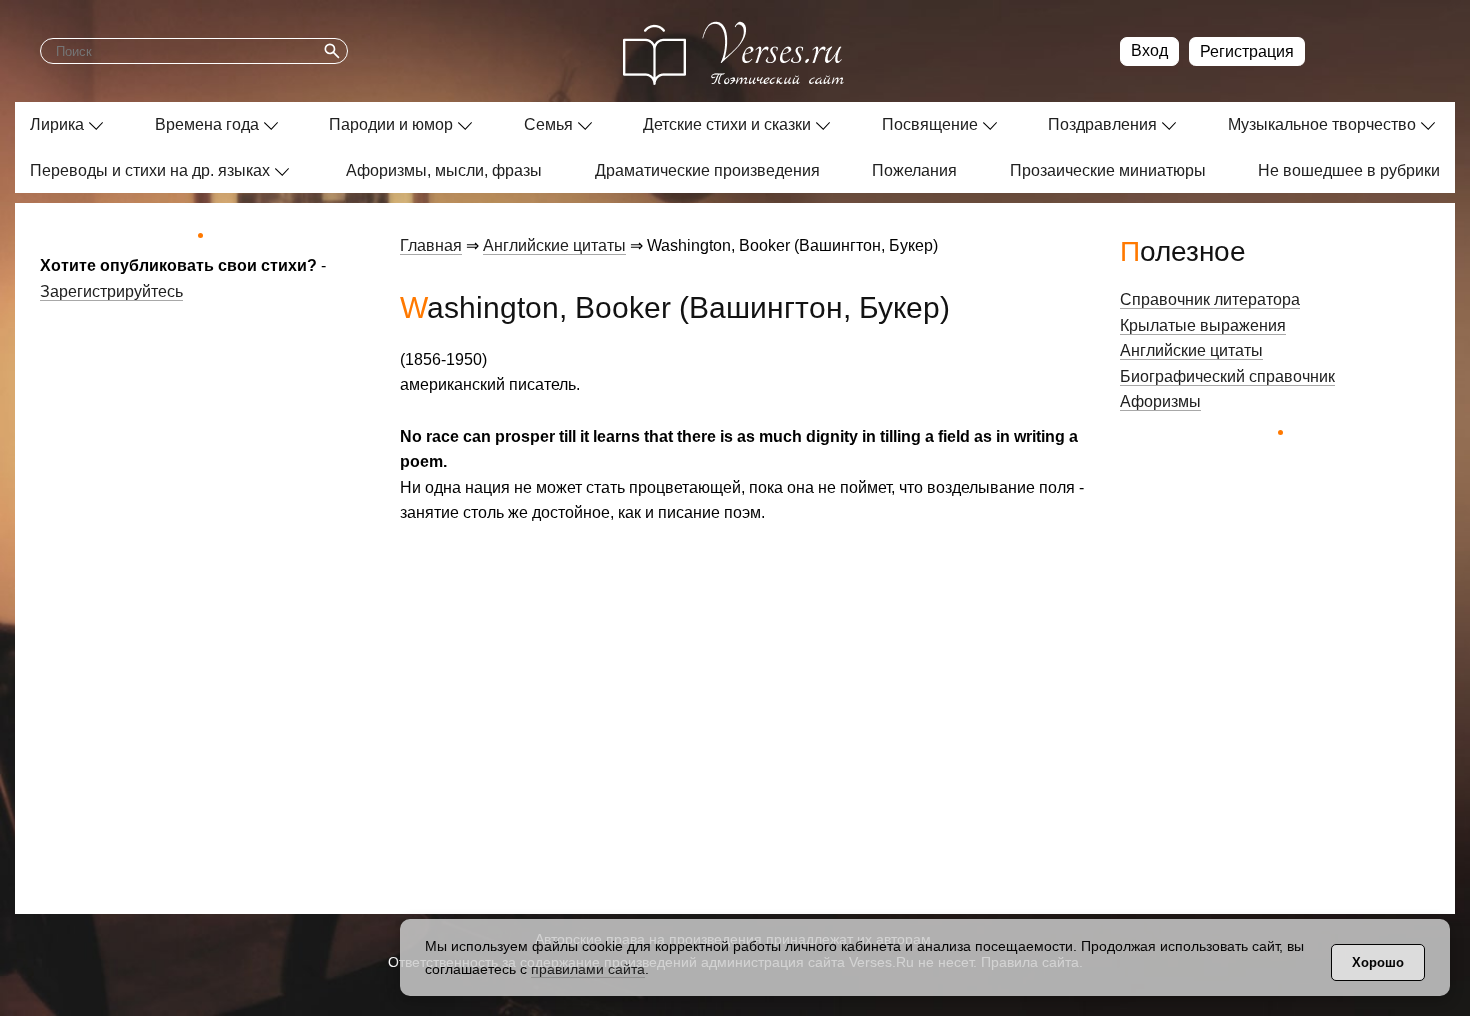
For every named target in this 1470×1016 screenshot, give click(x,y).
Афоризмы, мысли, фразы (444, 170)
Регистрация (1247, 51)
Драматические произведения (707, 170)
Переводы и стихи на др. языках (150, 170)
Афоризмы (1160, 401)
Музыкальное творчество (1322, 124)
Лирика (57, 124)
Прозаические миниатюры (1108, 170)
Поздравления (1102, 124)
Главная (431, 245)
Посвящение (930, 124)
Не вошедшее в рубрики (1349, 170)
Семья (548, 124)
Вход (1149, 50)
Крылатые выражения (1203, 325)
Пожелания (914, 170)
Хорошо (1378, 962)
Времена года (207, 124)
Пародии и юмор (391, 124)
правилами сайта (588, 969)
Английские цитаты (554, 245)
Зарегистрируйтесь (111, 291)
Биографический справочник (1227, 376)
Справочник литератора (1210, 299)
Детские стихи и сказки (727, 124)
